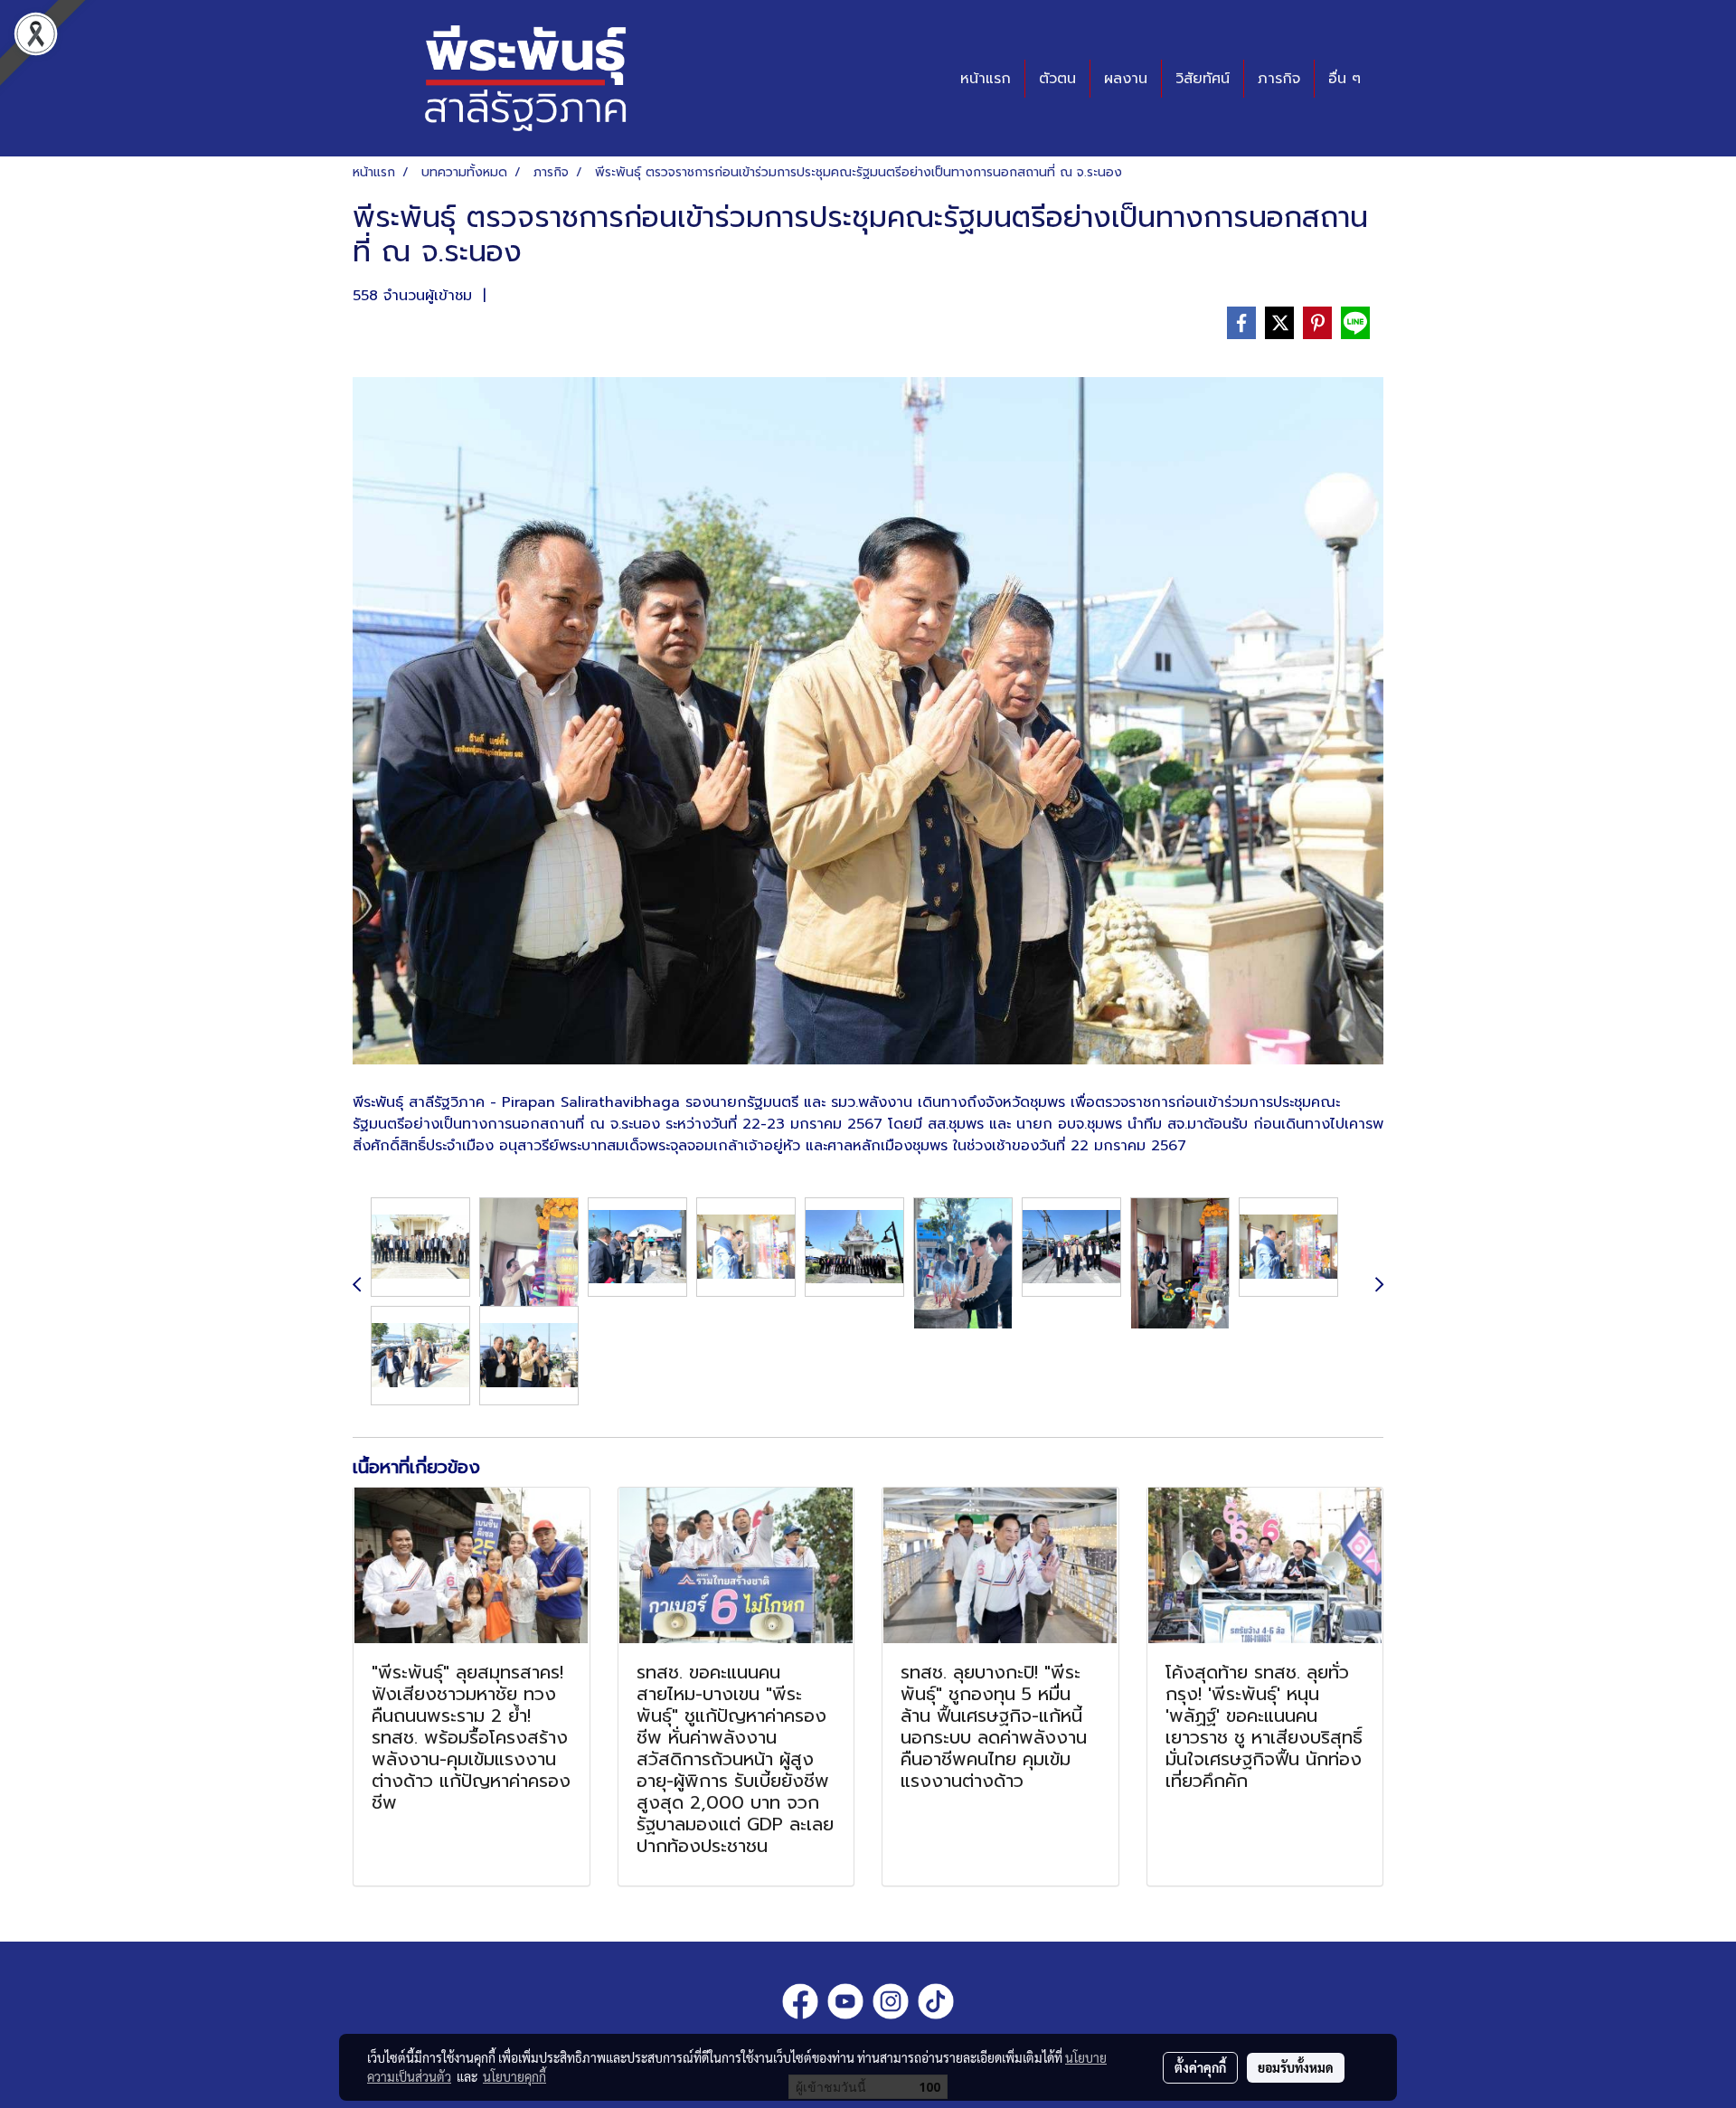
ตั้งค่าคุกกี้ (1200, 2067)
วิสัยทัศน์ (1203, 79)
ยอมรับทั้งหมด (1296, 2067)
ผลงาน (1126, 79)
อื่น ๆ (1344, 79)
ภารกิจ (1279, 79)
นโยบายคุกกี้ (514, 2076)
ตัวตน (1057, 79)
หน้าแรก (986, 79)
